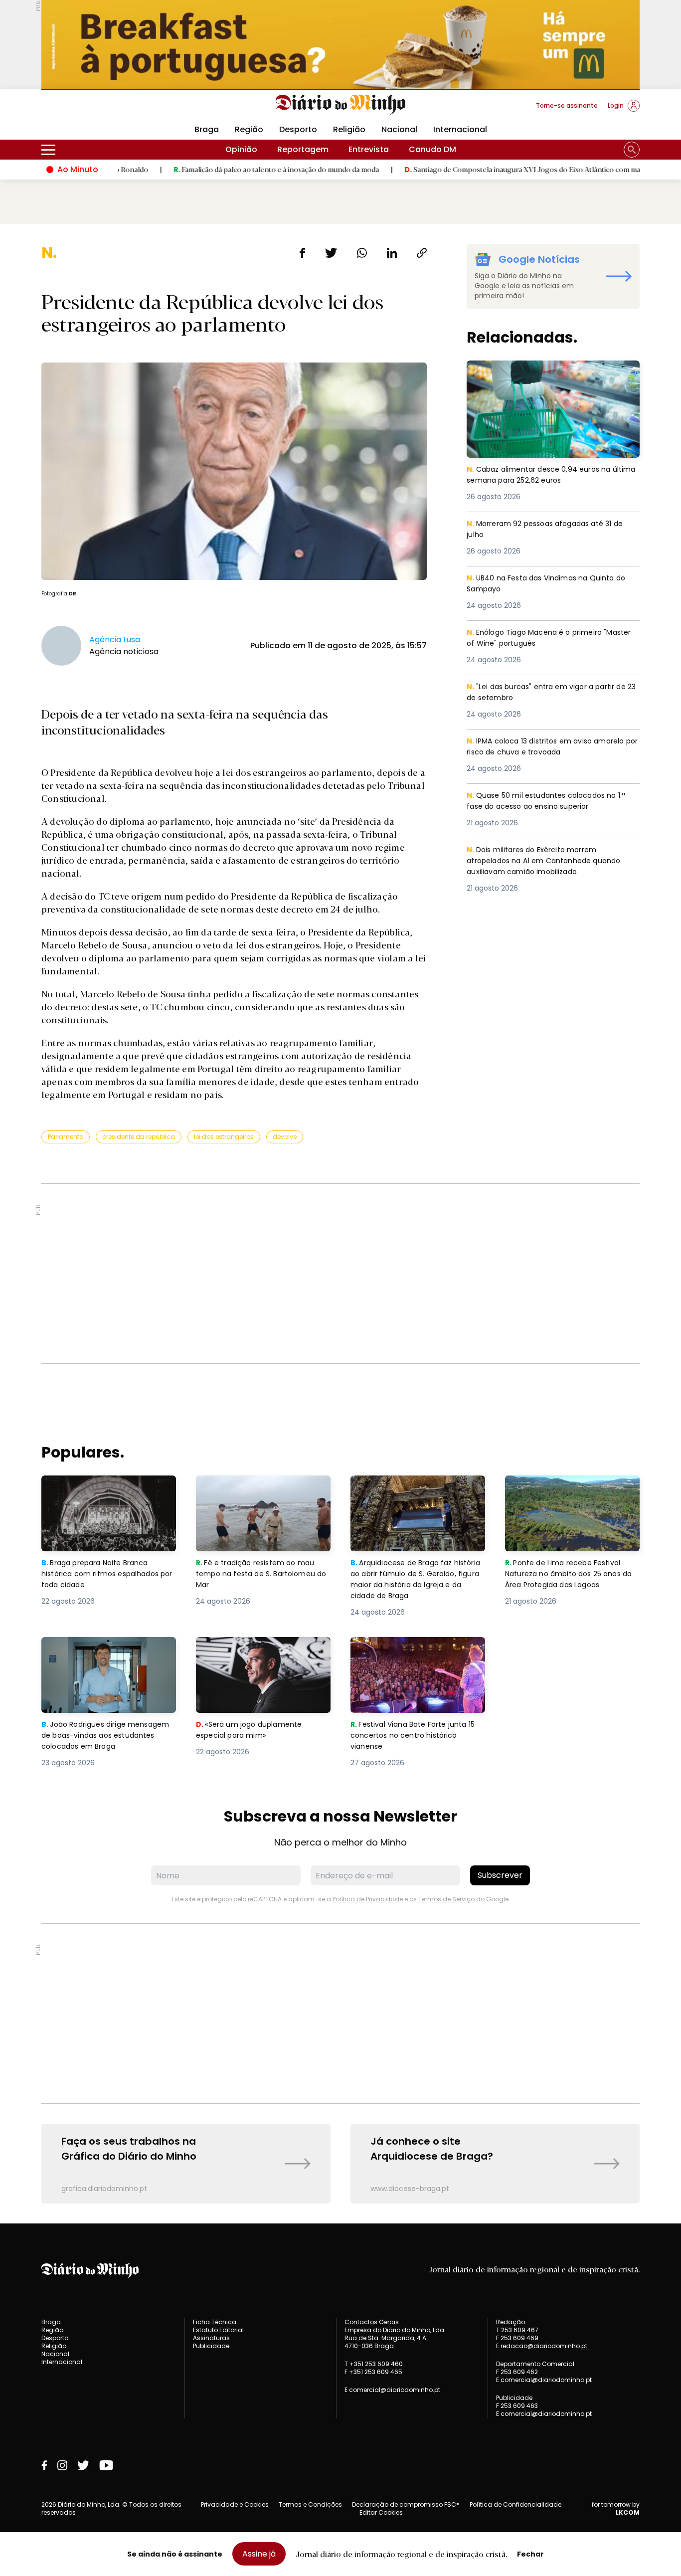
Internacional (460, 129)
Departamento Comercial (535, 2364)
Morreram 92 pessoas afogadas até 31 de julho (551, 530)
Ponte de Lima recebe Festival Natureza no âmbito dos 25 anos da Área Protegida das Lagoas (572, 1493)
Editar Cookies (381, 2513)
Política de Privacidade (368, 1899)
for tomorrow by (616, 2509)
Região (249, 129)
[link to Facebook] (44, 2465)
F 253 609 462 (517, 2372)
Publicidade (211, 2346)
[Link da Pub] (340, 45)
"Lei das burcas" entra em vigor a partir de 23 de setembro (552, 693)
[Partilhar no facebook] (302, 253)
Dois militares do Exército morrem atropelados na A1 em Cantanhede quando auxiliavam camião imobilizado (547, 862)
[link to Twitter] (83, 2465)
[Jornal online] (93, 110)
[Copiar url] (422, 253)
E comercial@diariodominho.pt (392, 2390)
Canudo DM (432, 149)
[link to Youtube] (106, 2465)
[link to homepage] (341, 105)
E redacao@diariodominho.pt (542, 2346)
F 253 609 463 (517, 2406)
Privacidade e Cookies (235, 2504)
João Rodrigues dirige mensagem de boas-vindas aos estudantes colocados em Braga (108, 1655)
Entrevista (369, 149)
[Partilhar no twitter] (331, 253)
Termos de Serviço (446, 1899)
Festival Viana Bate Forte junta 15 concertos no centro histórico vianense (417, 1655)
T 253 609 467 (517, 2330)
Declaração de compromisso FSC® (406, 2504)
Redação (511, 2322)
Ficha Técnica (215, 2322)
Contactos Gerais (372, 2322)
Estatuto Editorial (218, 2330)
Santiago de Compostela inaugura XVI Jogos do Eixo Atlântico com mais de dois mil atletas (492, 169)
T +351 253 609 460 (374, 2364)
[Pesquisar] (632, 150)
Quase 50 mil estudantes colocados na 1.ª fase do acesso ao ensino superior (552, 802)
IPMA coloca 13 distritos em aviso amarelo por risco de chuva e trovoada (552, 747)
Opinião (241, 149)
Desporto (298, 129)
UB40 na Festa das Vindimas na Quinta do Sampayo (552, 584)
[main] (340, 1224)
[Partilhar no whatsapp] (362, 253)
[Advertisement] (340, 1274)
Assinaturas (211, 2338)
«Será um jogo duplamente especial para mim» (251, 1649)
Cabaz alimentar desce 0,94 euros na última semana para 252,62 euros (543, 372)
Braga (207, 129)
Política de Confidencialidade (515, 2504)
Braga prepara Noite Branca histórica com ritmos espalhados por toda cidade (100, 1493)
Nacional (399, 129)
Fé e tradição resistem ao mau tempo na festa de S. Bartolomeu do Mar (263, 1493)
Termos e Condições (310, 2504)
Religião (349, 129)
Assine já (259, 2554)
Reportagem (303, 149)
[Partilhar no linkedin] (392, 253)
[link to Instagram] (62, 2465)
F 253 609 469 (517, 2338)
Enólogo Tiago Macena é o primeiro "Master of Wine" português (538, 639)
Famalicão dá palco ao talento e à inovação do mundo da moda (214, 169)
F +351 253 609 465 (373, 2372)
